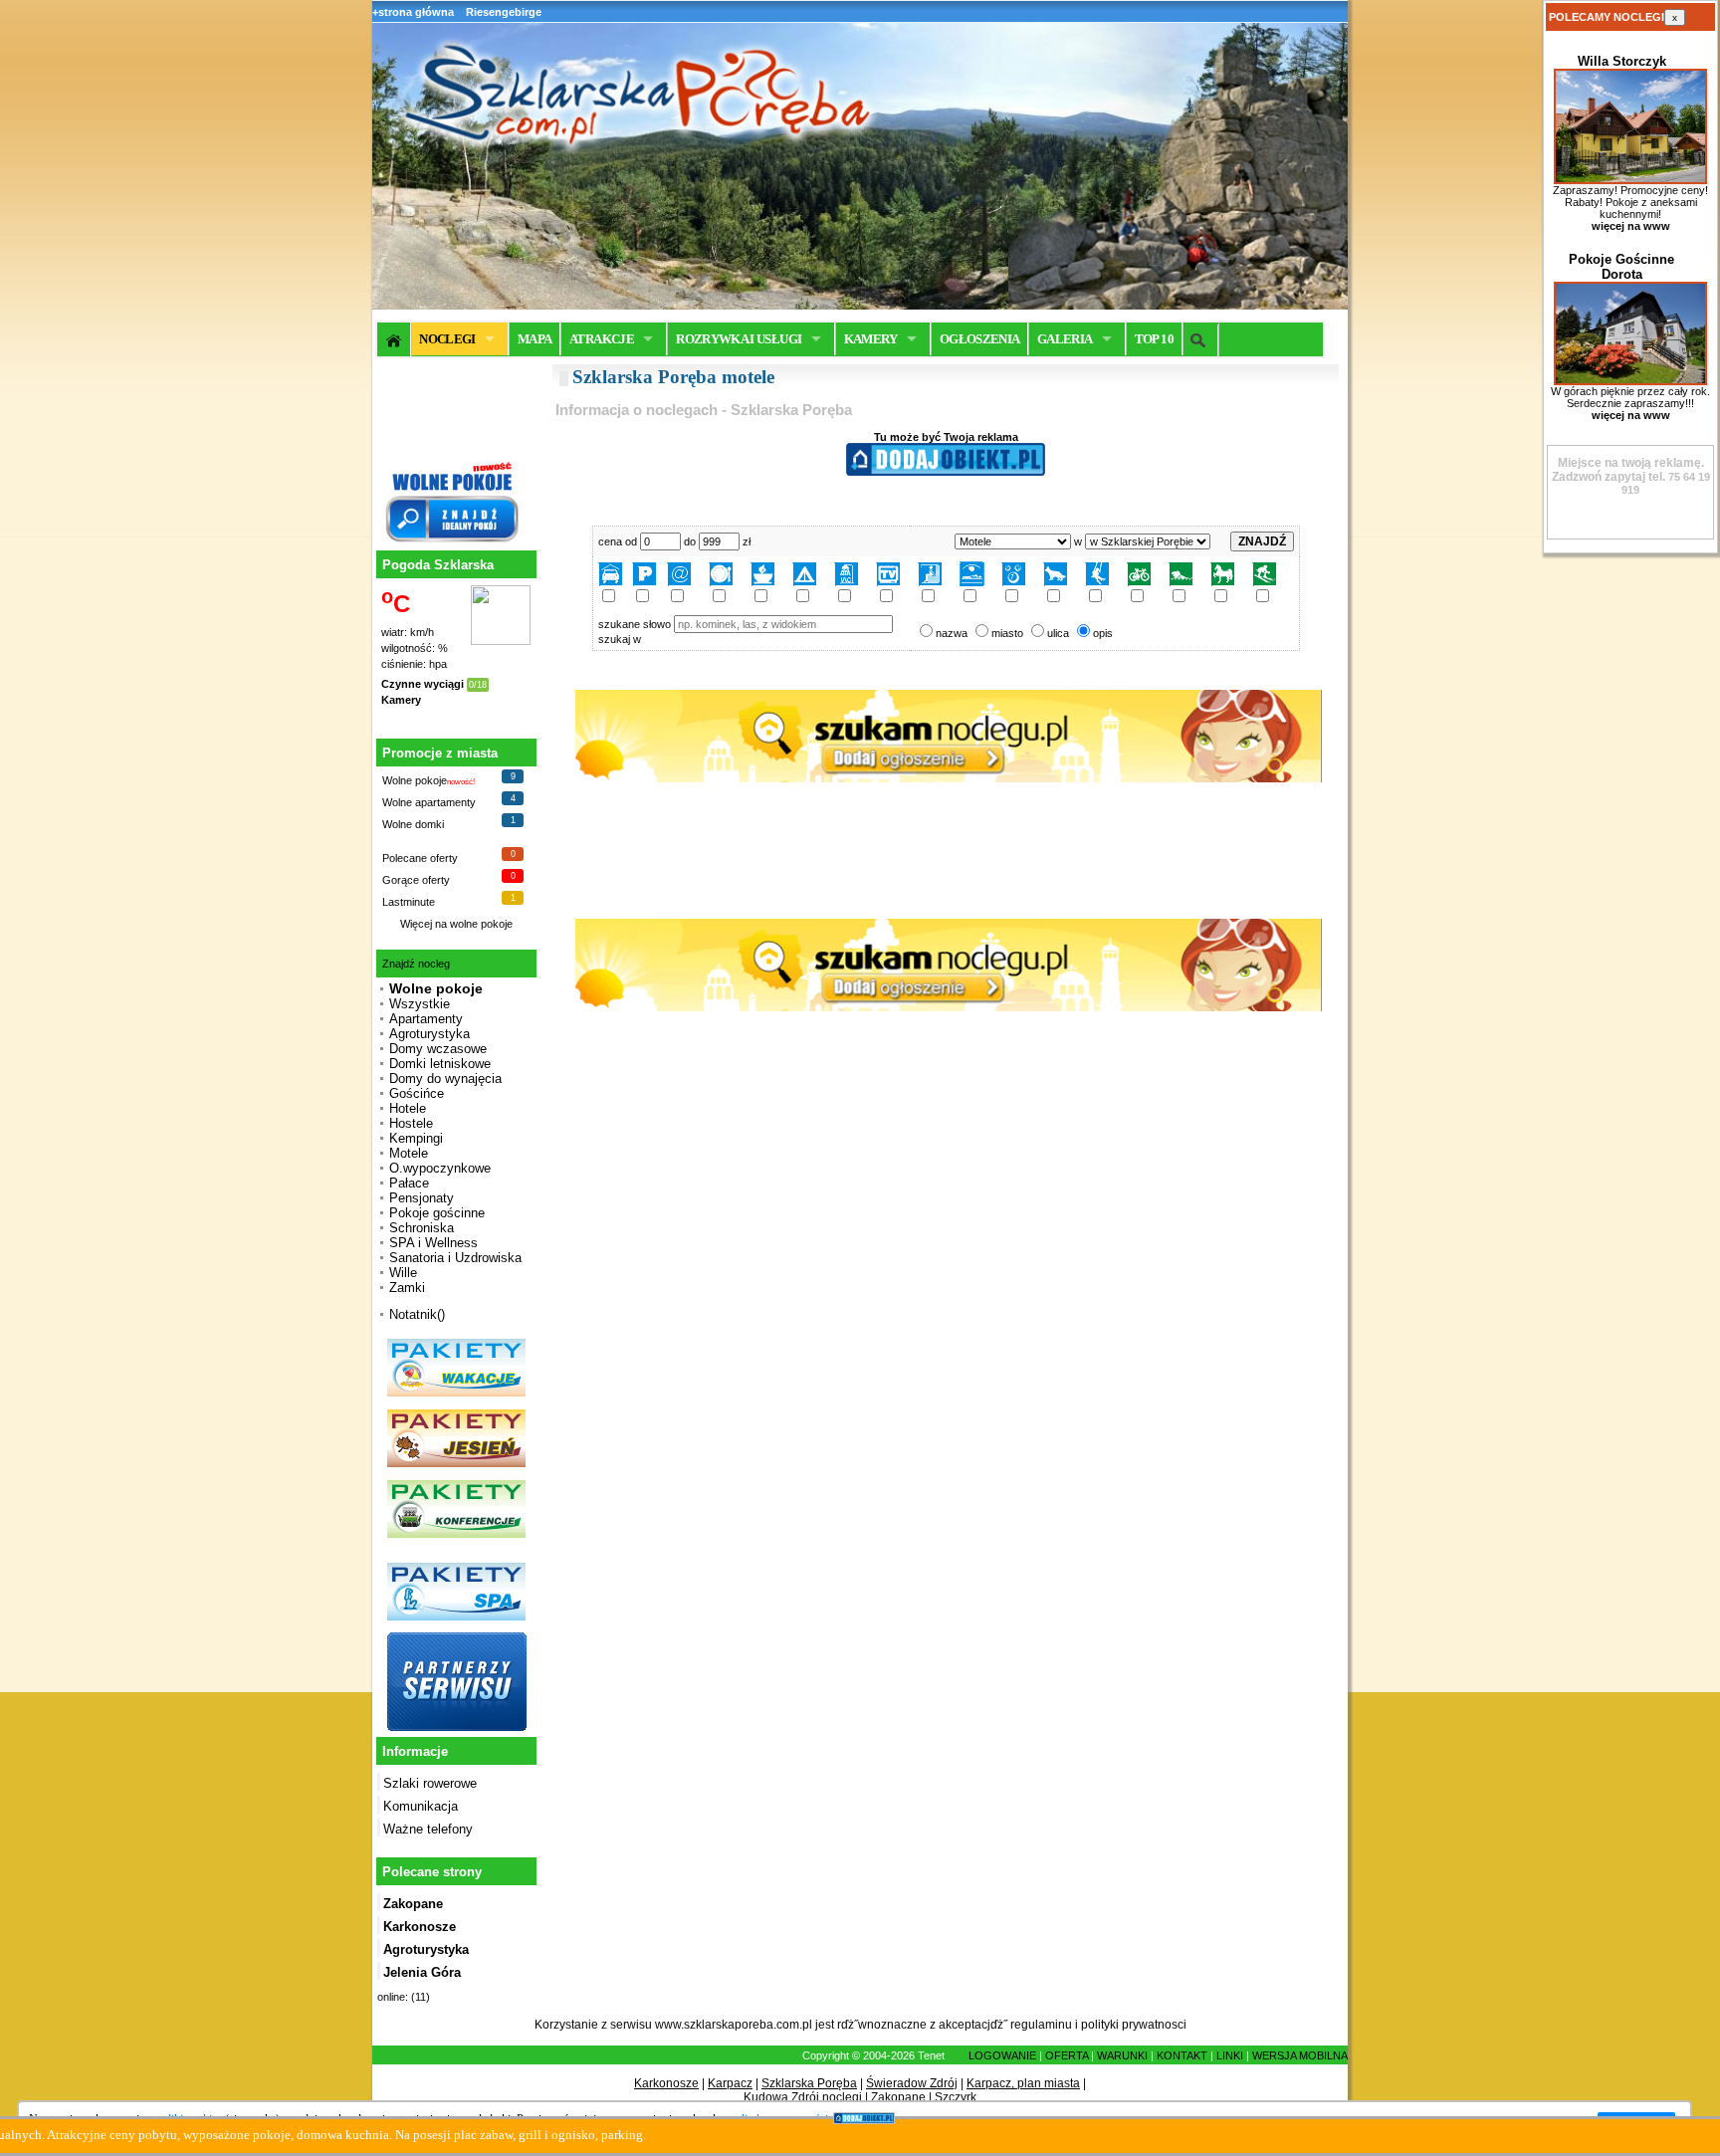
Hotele (408, 1108)
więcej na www (1631, 226)
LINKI (1230, 2055)
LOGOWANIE (1002, 2055)
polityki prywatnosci (1134, 2025)
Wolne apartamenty (429, 802)
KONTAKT (1182, 2055)
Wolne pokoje (415, 780)
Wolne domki (413, 824)
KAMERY (871, 339)
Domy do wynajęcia (445, 1078)
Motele (409, 1153)
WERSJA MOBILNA (1300, 2055)
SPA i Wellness (433, 1243)
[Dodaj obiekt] (946, 472)
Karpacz (730, 2083)
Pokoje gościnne (437, 1213)
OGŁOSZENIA (980, 339)
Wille (403, 1273)
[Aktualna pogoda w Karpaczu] (501, 641)
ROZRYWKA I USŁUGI (739, 339)
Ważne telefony (428, 1829)
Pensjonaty (422, 1198)
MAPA (535, 339)
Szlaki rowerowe (430, 1783)
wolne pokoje (481, 924)
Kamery (401, 700)
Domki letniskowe (440, 1064)
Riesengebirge (504, 12)
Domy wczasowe (438, 1049)
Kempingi (416, 1138)
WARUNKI (1122, 2055)
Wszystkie (420, 1004)
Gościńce (417, 1093)
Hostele (411, 1123)
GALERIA (1065, 339)
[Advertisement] (946, 1187)
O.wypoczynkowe (440, 1168)
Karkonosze (666, 2083)
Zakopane (898, 2097)
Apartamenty (426, 1019)
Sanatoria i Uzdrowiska (455, 1258)
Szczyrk (956, 2097)
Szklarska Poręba (809, 2083)
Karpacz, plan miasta (1023, 2083)
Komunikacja (421, 1806)
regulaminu (1041, 2025)
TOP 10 (1154, 339)
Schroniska (422, 1228)
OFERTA (1067, 2055)
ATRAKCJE (602, 339)
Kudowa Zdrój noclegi (803, 2097)
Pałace (409, 1183)
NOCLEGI (447, 339)
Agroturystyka (430, 1034)
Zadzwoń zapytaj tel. (1628, 470)
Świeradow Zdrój (912, 2083)
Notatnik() (417, 1314)
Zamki (407, 1288)
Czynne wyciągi (423, 684)
